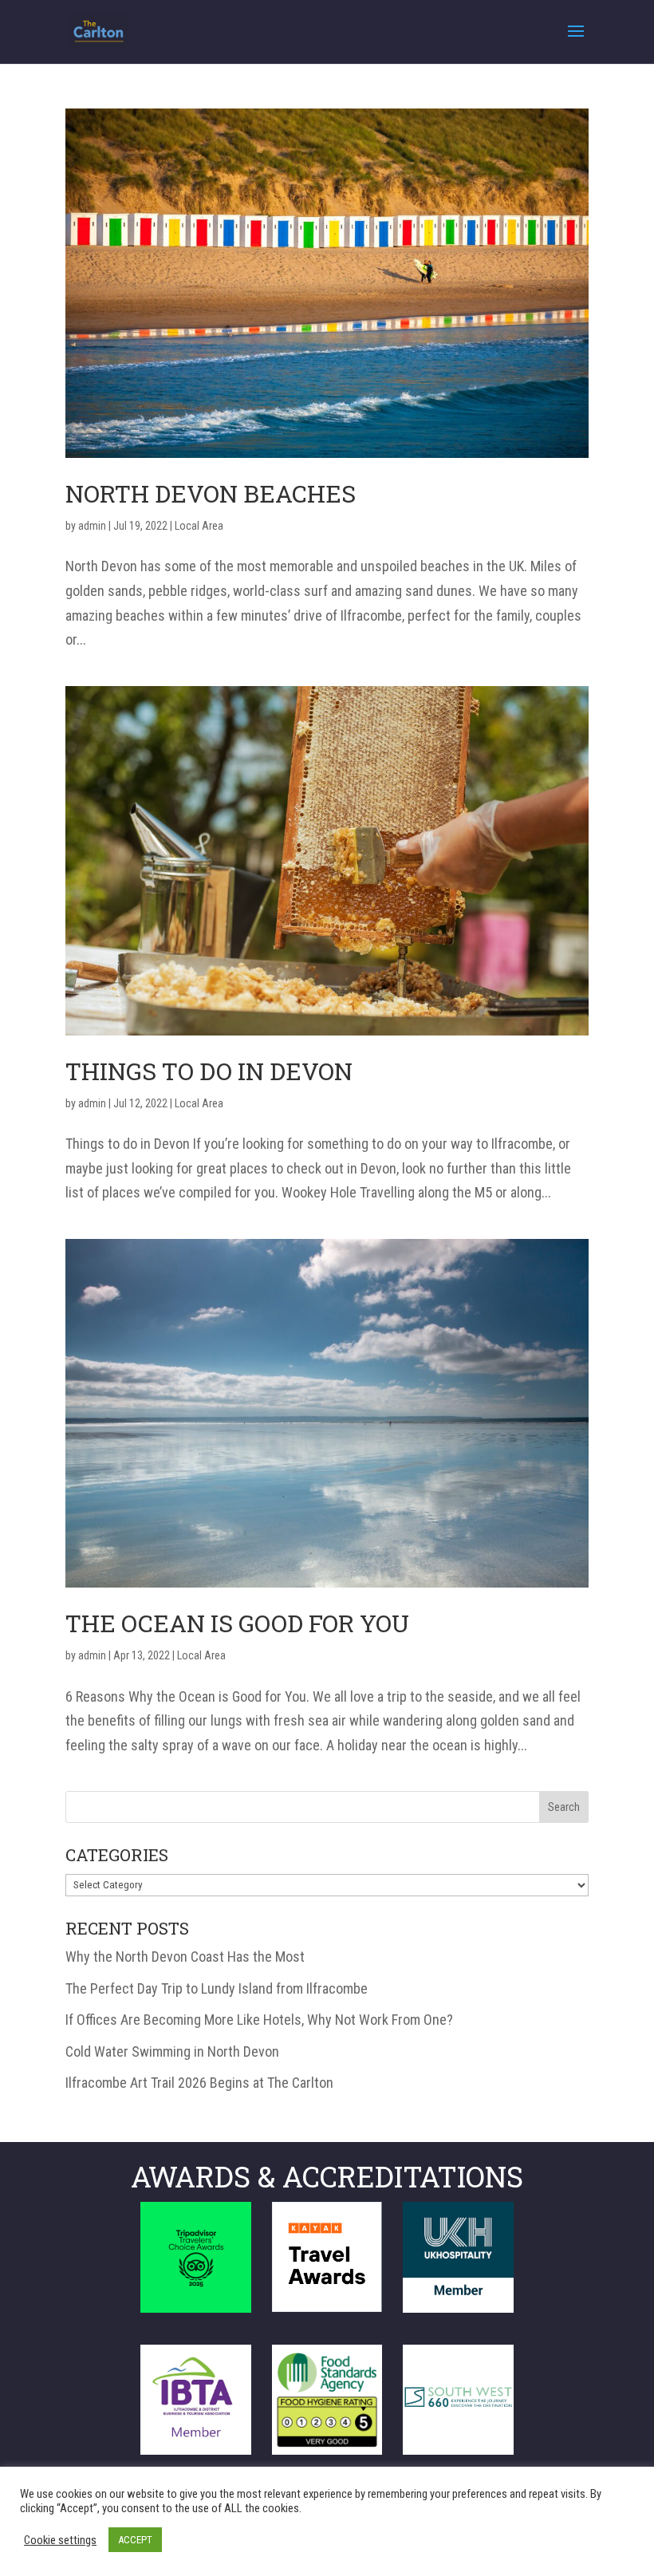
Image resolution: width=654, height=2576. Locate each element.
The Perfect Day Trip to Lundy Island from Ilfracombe (217, 1988)
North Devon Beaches (211, 493)
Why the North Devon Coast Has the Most (185, 1957)
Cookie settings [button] (60, 2540)
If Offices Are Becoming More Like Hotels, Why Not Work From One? (259, 2020)
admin (92, 526)
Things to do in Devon (209, 1071)
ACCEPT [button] (135, 2540)
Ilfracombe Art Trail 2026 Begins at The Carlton (199, 2083)
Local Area (199, 526)
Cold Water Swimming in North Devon (172, 2051)
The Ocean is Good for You (237, 1623)
